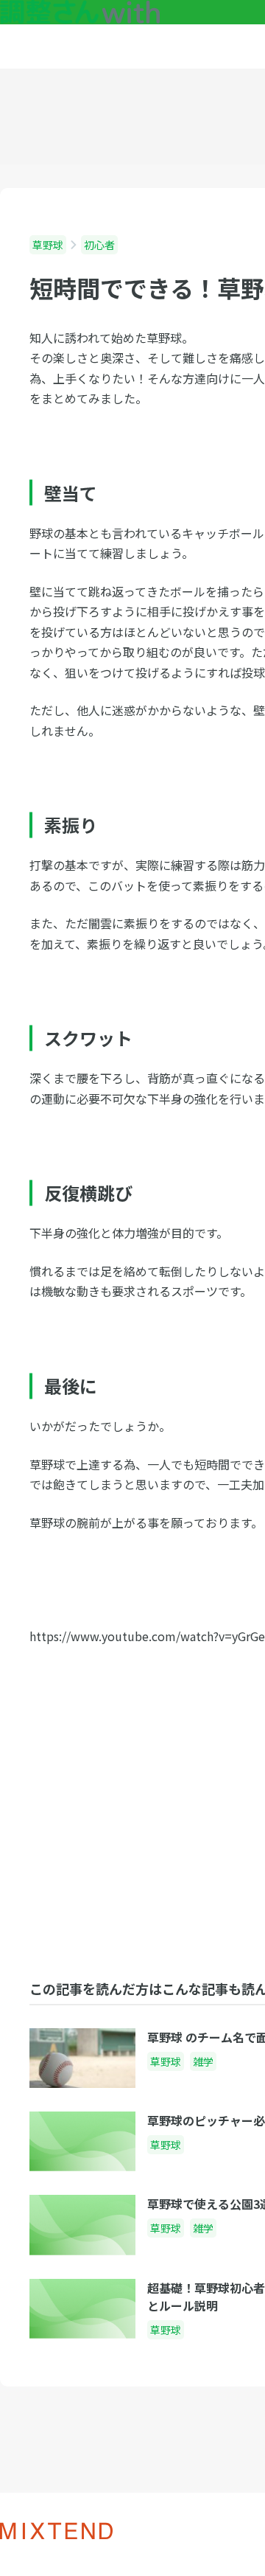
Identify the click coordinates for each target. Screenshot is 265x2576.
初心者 (99, 245)
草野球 (48, 245)
